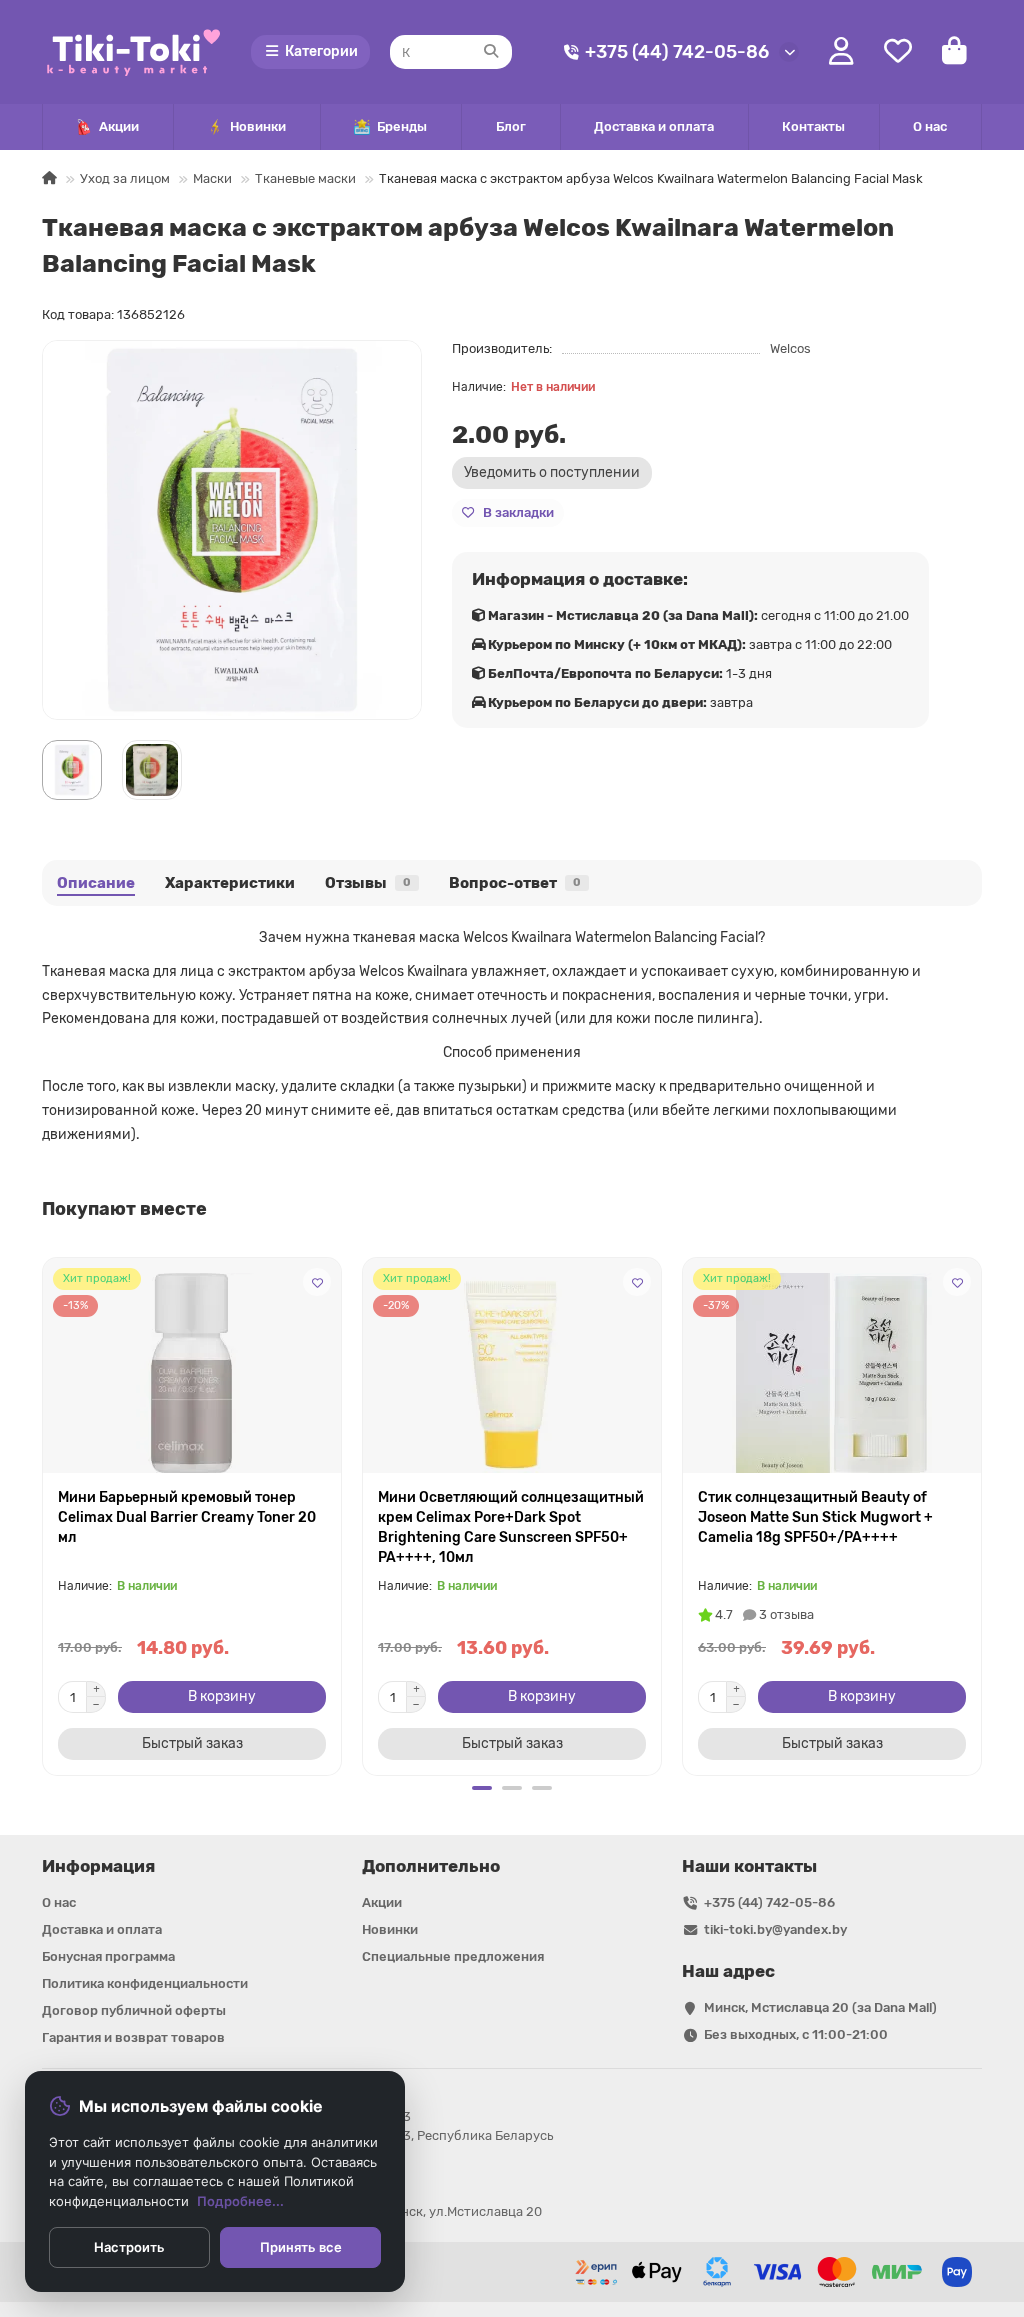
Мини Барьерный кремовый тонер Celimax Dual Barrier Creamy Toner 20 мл (187, 1517)
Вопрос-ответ (515, 883)
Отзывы (368, 883)
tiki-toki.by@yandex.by (775, 1929)
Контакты (813, 126)
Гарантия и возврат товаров (133, 2037)
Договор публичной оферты (134, 2010)
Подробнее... (240, 2201)
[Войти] (841, 52)
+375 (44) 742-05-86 (677, 52)
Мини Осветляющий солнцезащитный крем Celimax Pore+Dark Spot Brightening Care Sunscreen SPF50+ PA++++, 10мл (511, 1527)
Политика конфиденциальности (145, 1983)
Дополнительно (431, 1866)
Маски (212, 178)
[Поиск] (491, 52)
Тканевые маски (305, 178)
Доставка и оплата (654, 126)
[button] (44, 1514)
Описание (96, 883)
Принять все (301, 2247)
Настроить (129, 2247)
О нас (930, 126)
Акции (119, 126)
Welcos (790, 348)
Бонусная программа (108, 1956)
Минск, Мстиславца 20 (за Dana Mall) (820, 2007)
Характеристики (230, 883)
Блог (511, 126)
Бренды (402, 126)
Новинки (258, 126)
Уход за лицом (125, 178)
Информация (98, 1866)
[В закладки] (317, 1282)
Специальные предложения (453, 1956)
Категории (321, 51)
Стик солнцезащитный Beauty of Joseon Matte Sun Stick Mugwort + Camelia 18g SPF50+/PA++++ (815, 1517)
